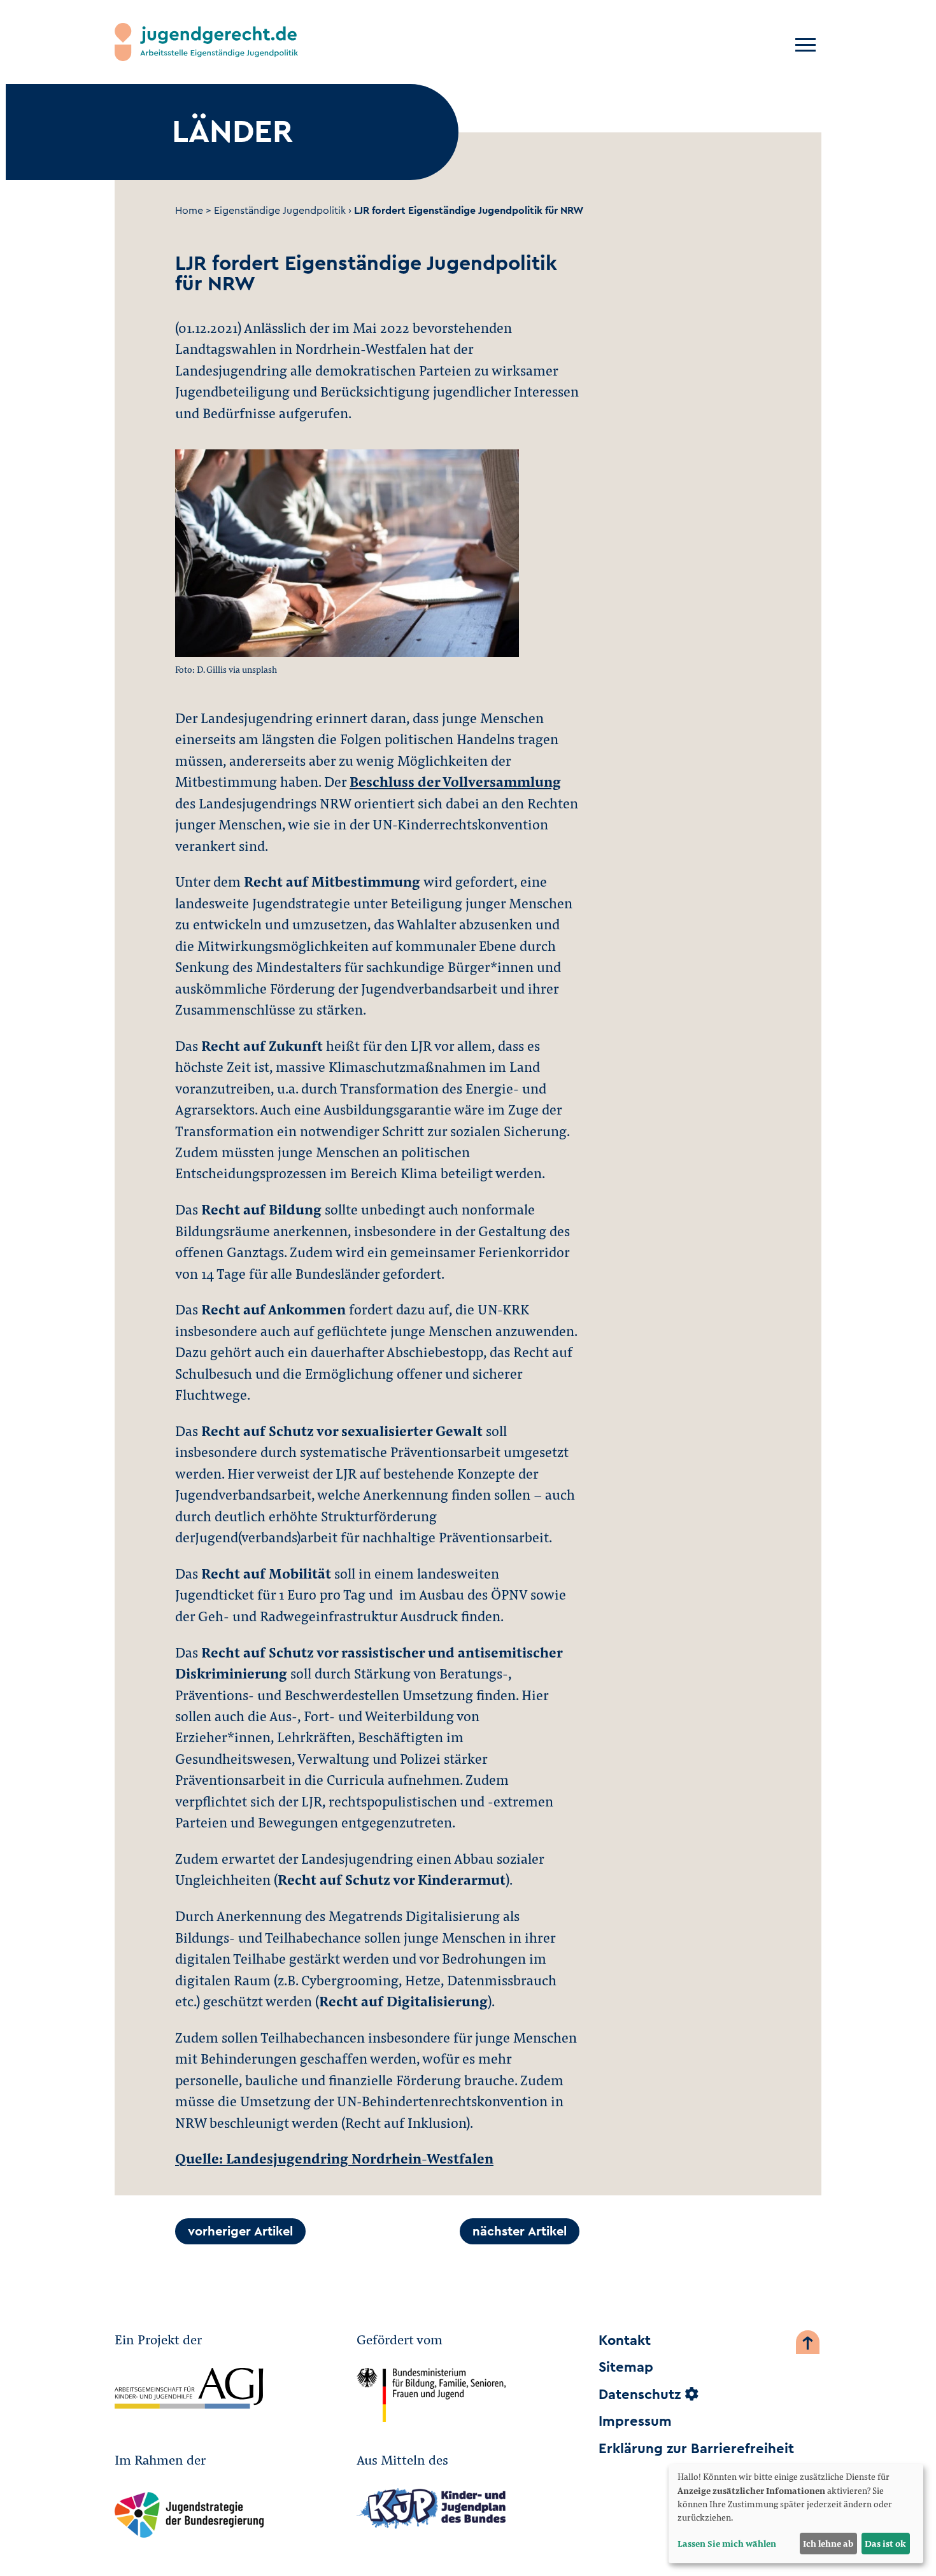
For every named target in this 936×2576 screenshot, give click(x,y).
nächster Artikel (520, 2232)
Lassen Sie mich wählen (727, 2543)
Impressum (635, 2421)
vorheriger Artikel (240, 2232)
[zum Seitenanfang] (808, 2345)
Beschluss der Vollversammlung (455, 781)
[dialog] (796, 2514)
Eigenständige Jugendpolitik (280, 211)
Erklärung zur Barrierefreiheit (696, 2449)
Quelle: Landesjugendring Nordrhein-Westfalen (334, 2158)
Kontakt (625, 2340)
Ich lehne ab (828, 2543)
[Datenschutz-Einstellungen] (691, 2395)
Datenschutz (640, 2395)
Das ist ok (885, 2543)
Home (189, 211)
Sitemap (626, 2367)
